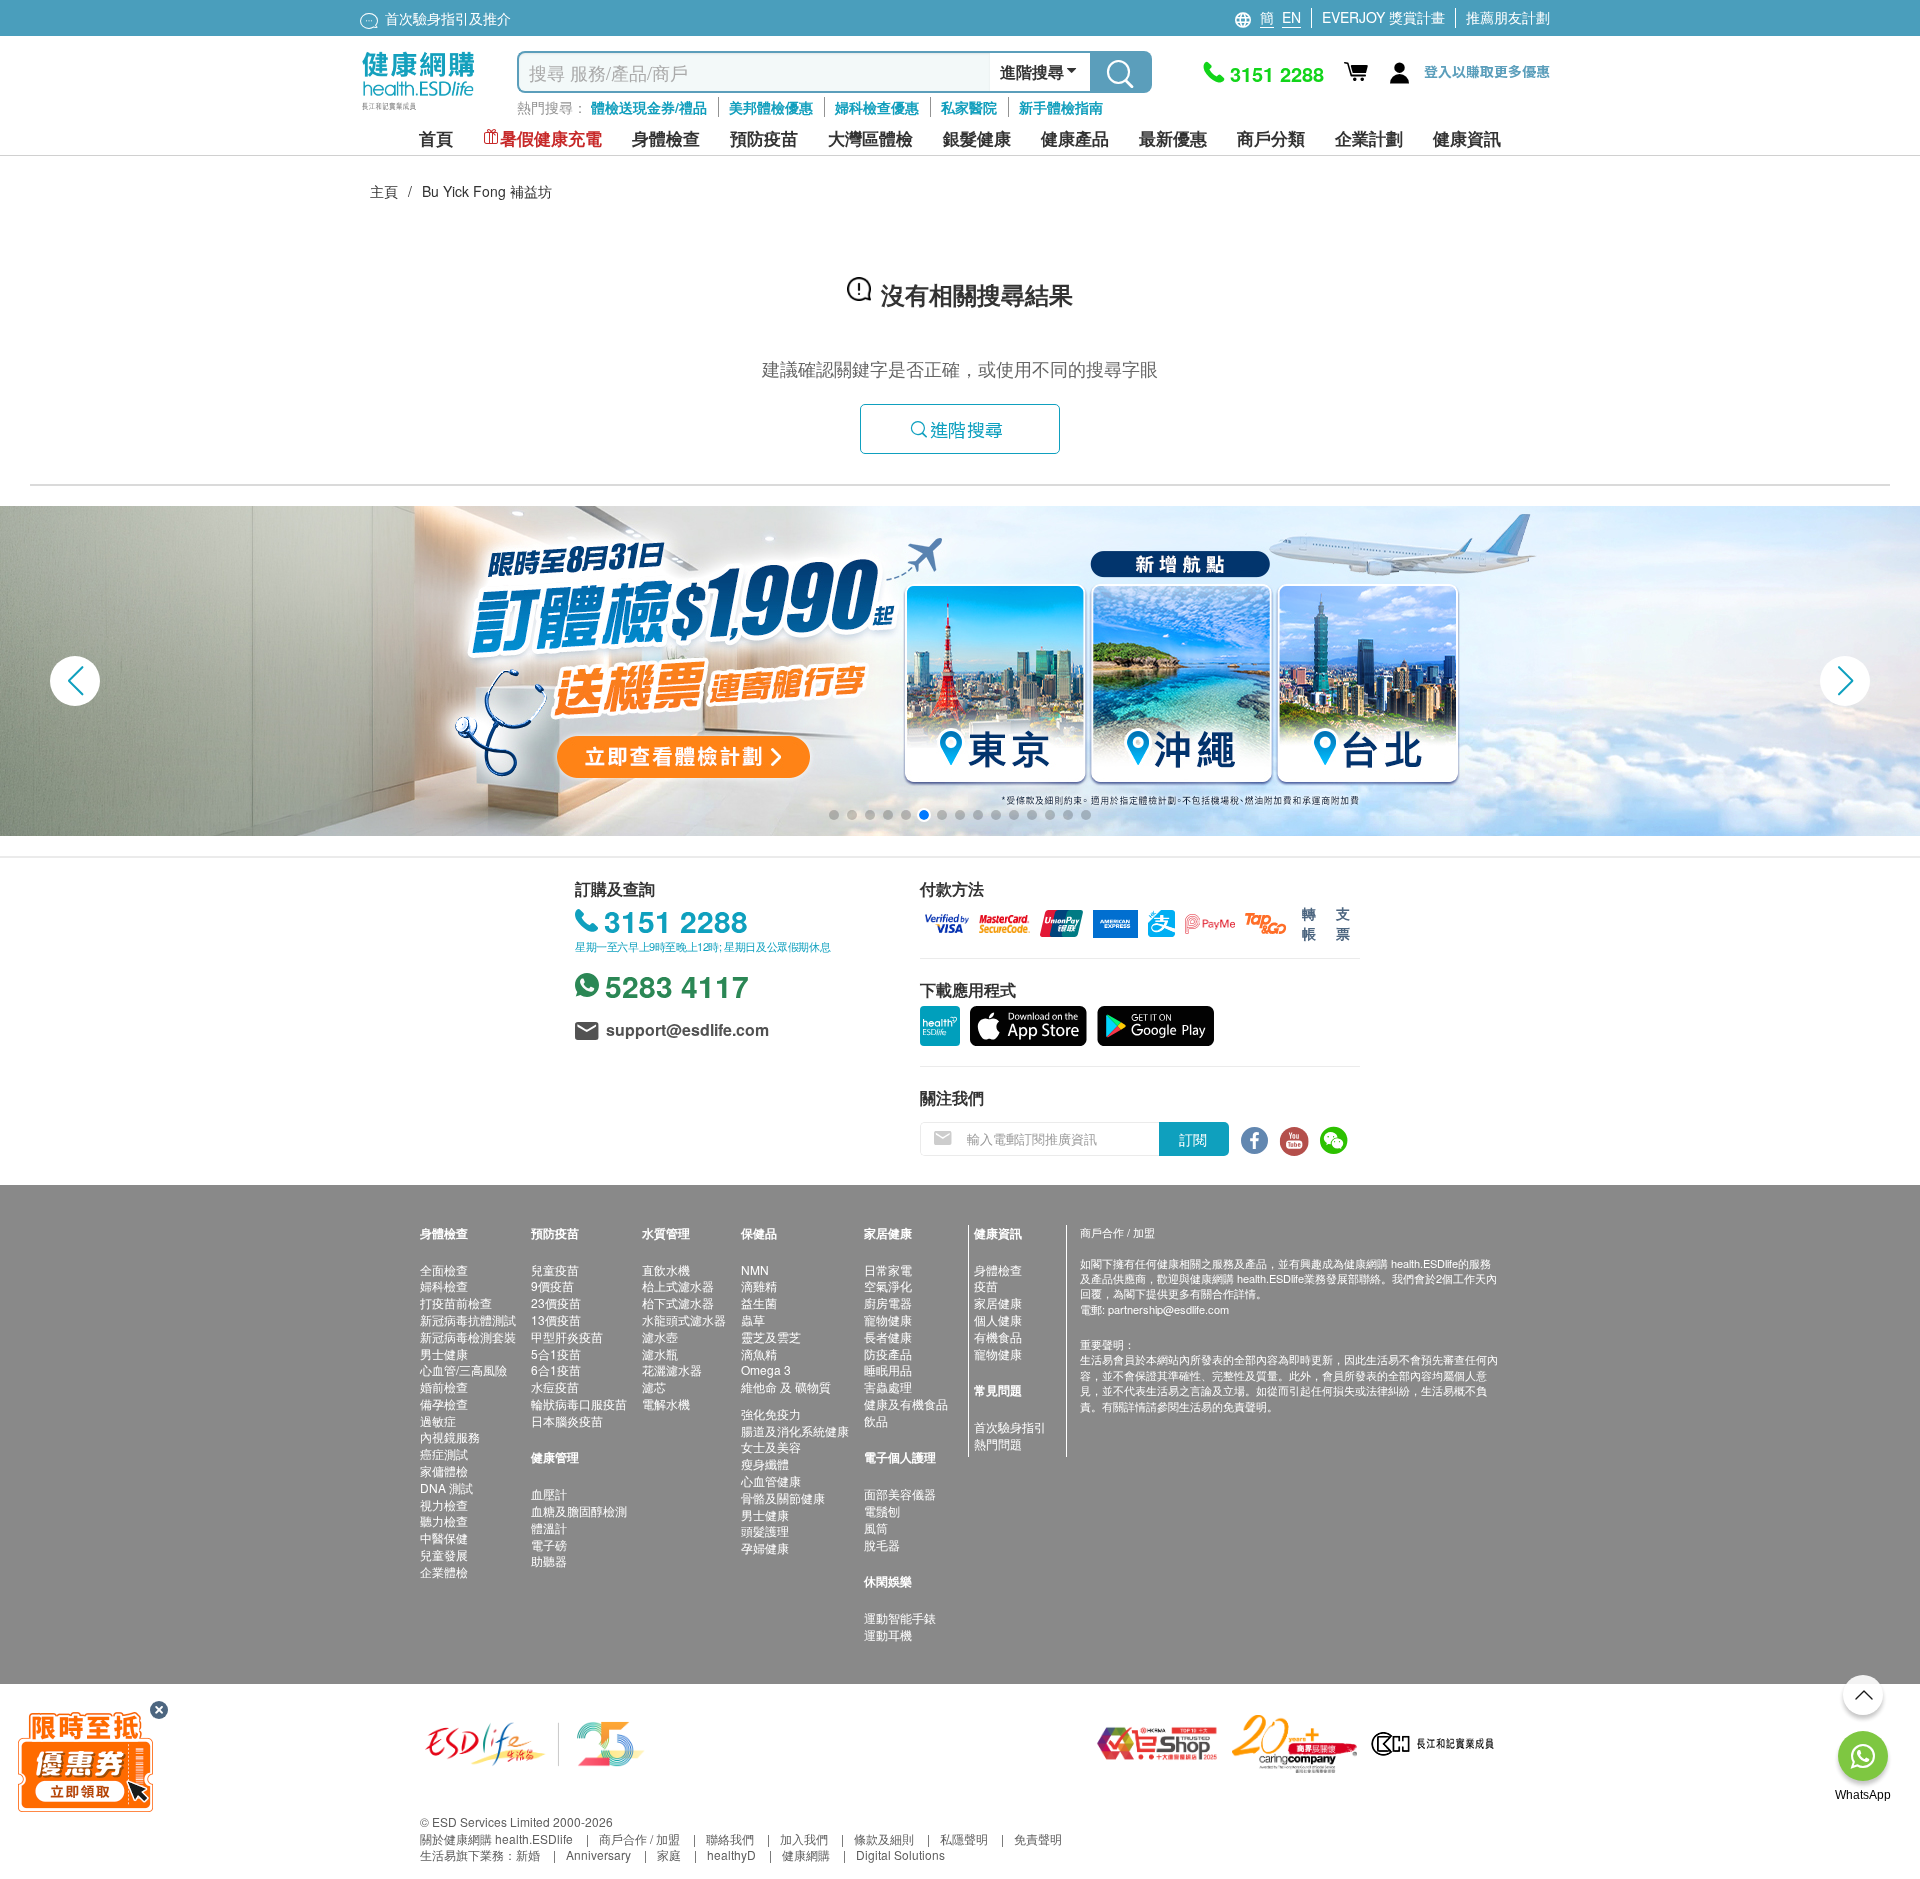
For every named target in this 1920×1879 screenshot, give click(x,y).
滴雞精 (759, 1285)
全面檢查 (444, 1269)
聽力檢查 (444, 1520)
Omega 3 (766, 1369)
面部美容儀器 (900, 1493)
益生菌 (759, 1302)
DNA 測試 (446, 1487)
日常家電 (888, 1269)
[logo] (418, 110)
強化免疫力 (771, 1413)
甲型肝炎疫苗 (567, 1336)
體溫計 (549, 1527)
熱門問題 (998, 1443)
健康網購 (806, 1854)
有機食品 (998, 1336)
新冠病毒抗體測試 (468, 1319)
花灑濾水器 (672, 1369)
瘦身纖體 (765, 1463)
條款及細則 (884, 1838)
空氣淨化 (888, 1285)
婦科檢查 (444, 1285)
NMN (755, 1269)
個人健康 (998, 1319)
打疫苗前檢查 (456, 1302)
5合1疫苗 (556, 1353)
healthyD (731, 1854)
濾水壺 (660, 1336)
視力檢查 (444, 1504)
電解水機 (666, 1403)
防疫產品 (888, 1353)
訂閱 (1193, 1139)
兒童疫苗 (555, 1269)
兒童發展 (444, 1554)
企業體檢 (444, 1571)
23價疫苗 (556, 1302)
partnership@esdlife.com (1168, 1309)
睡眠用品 (888, 1369)
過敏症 (438, 1420)
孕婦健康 (765, 1547)
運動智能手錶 (900, 1617)
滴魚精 (759, 1353)
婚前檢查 (444, 1386)
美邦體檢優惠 (771, 107)
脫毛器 (882, 1544)
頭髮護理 (765, 1530)
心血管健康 (771, 1480)
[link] (535, 1741)
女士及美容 (771, 1446)
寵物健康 (888, 1319)
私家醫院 (969, 107)
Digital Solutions (900, 1854)
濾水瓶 (660, 1353)
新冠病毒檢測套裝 (468, 1336)
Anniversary (598, 1854)
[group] (960, 671)
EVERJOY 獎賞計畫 (1383, 17)
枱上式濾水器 (678, 1285)
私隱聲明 (964, 1838)
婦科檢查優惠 (877, 107)
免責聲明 (1038, 1838)
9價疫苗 (552, 1285)
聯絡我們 (730, 1838)
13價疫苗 (556, 1319)
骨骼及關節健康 (783, 1497)
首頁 (436, 138)
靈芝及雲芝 (771, 1336)
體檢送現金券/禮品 (649, 107)
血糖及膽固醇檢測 (579, 1510)
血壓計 (549, 1493)
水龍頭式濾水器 (684, 1319)
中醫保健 (444, 1537)
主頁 (384, 191)
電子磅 (549, 1544)
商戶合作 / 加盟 (639, 1838)
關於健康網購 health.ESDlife (496, 1838)
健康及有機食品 (906, 1403)
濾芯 (654, 1386)
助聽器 (549, 1560)
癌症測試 (444, 1453)
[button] (75, 681)
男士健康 (444, 1353)
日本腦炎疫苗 (567, 1420)
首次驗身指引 (1010, 1426)
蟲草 (753, 1319)
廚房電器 (888, 1302)
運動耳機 (888, 1634)
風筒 (876, 1527)
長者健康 (888, 1336)
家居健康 (998, 1302)
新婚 (528, 1854)
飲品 (876, 1420)
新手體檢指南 (1061, 107)
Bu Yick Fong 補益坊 (487, 191)
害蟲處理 (888, 1386)
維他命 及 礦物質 (786, 1386)
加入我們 (804, 1838)
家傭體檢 (444, 1470)
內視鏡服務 (450, 1436)
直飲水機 (666, 1269)
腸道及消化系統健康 (795, 1430)
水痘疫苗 (555, 1386)
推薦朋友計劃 (1508, 17)
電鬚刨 (882, 1510)
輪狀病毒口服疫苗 (579, 1403)
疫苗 (986, 1285)
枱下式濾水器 (678, 1302)
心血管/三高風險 (463, 1369)
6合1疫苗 (556, 1369)
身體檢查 (998, 1269)
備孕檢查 (444, 1403)
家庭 (669, 1854)
